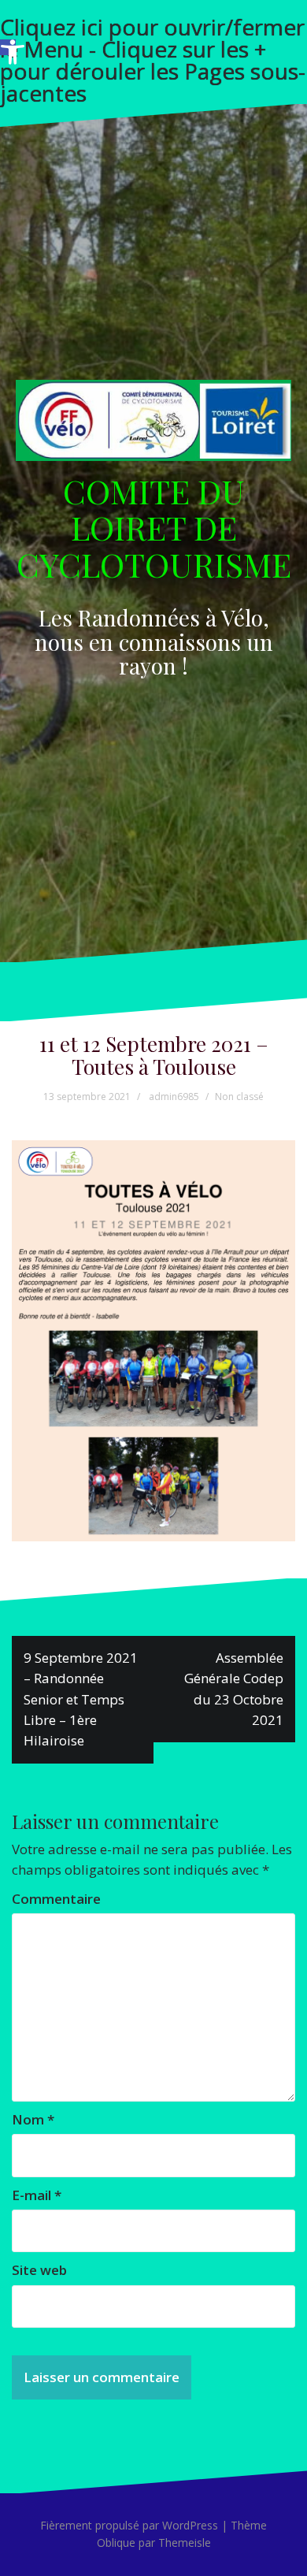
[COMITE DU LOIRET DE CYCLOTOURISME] (153, 425)
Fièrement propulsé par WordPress (129, 2525)
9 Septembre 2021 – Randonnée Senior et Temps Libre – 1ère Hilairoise (81, 1699)
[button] (8, 47)
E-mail (37, 2195)
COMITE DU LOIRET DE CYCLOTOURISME (154, 527)
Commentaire (56, 1899)
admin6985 (174, 1097)
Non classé (239, 1097)
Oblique (116, 2543)
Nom (33, 2119)
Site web (39, 2270)
